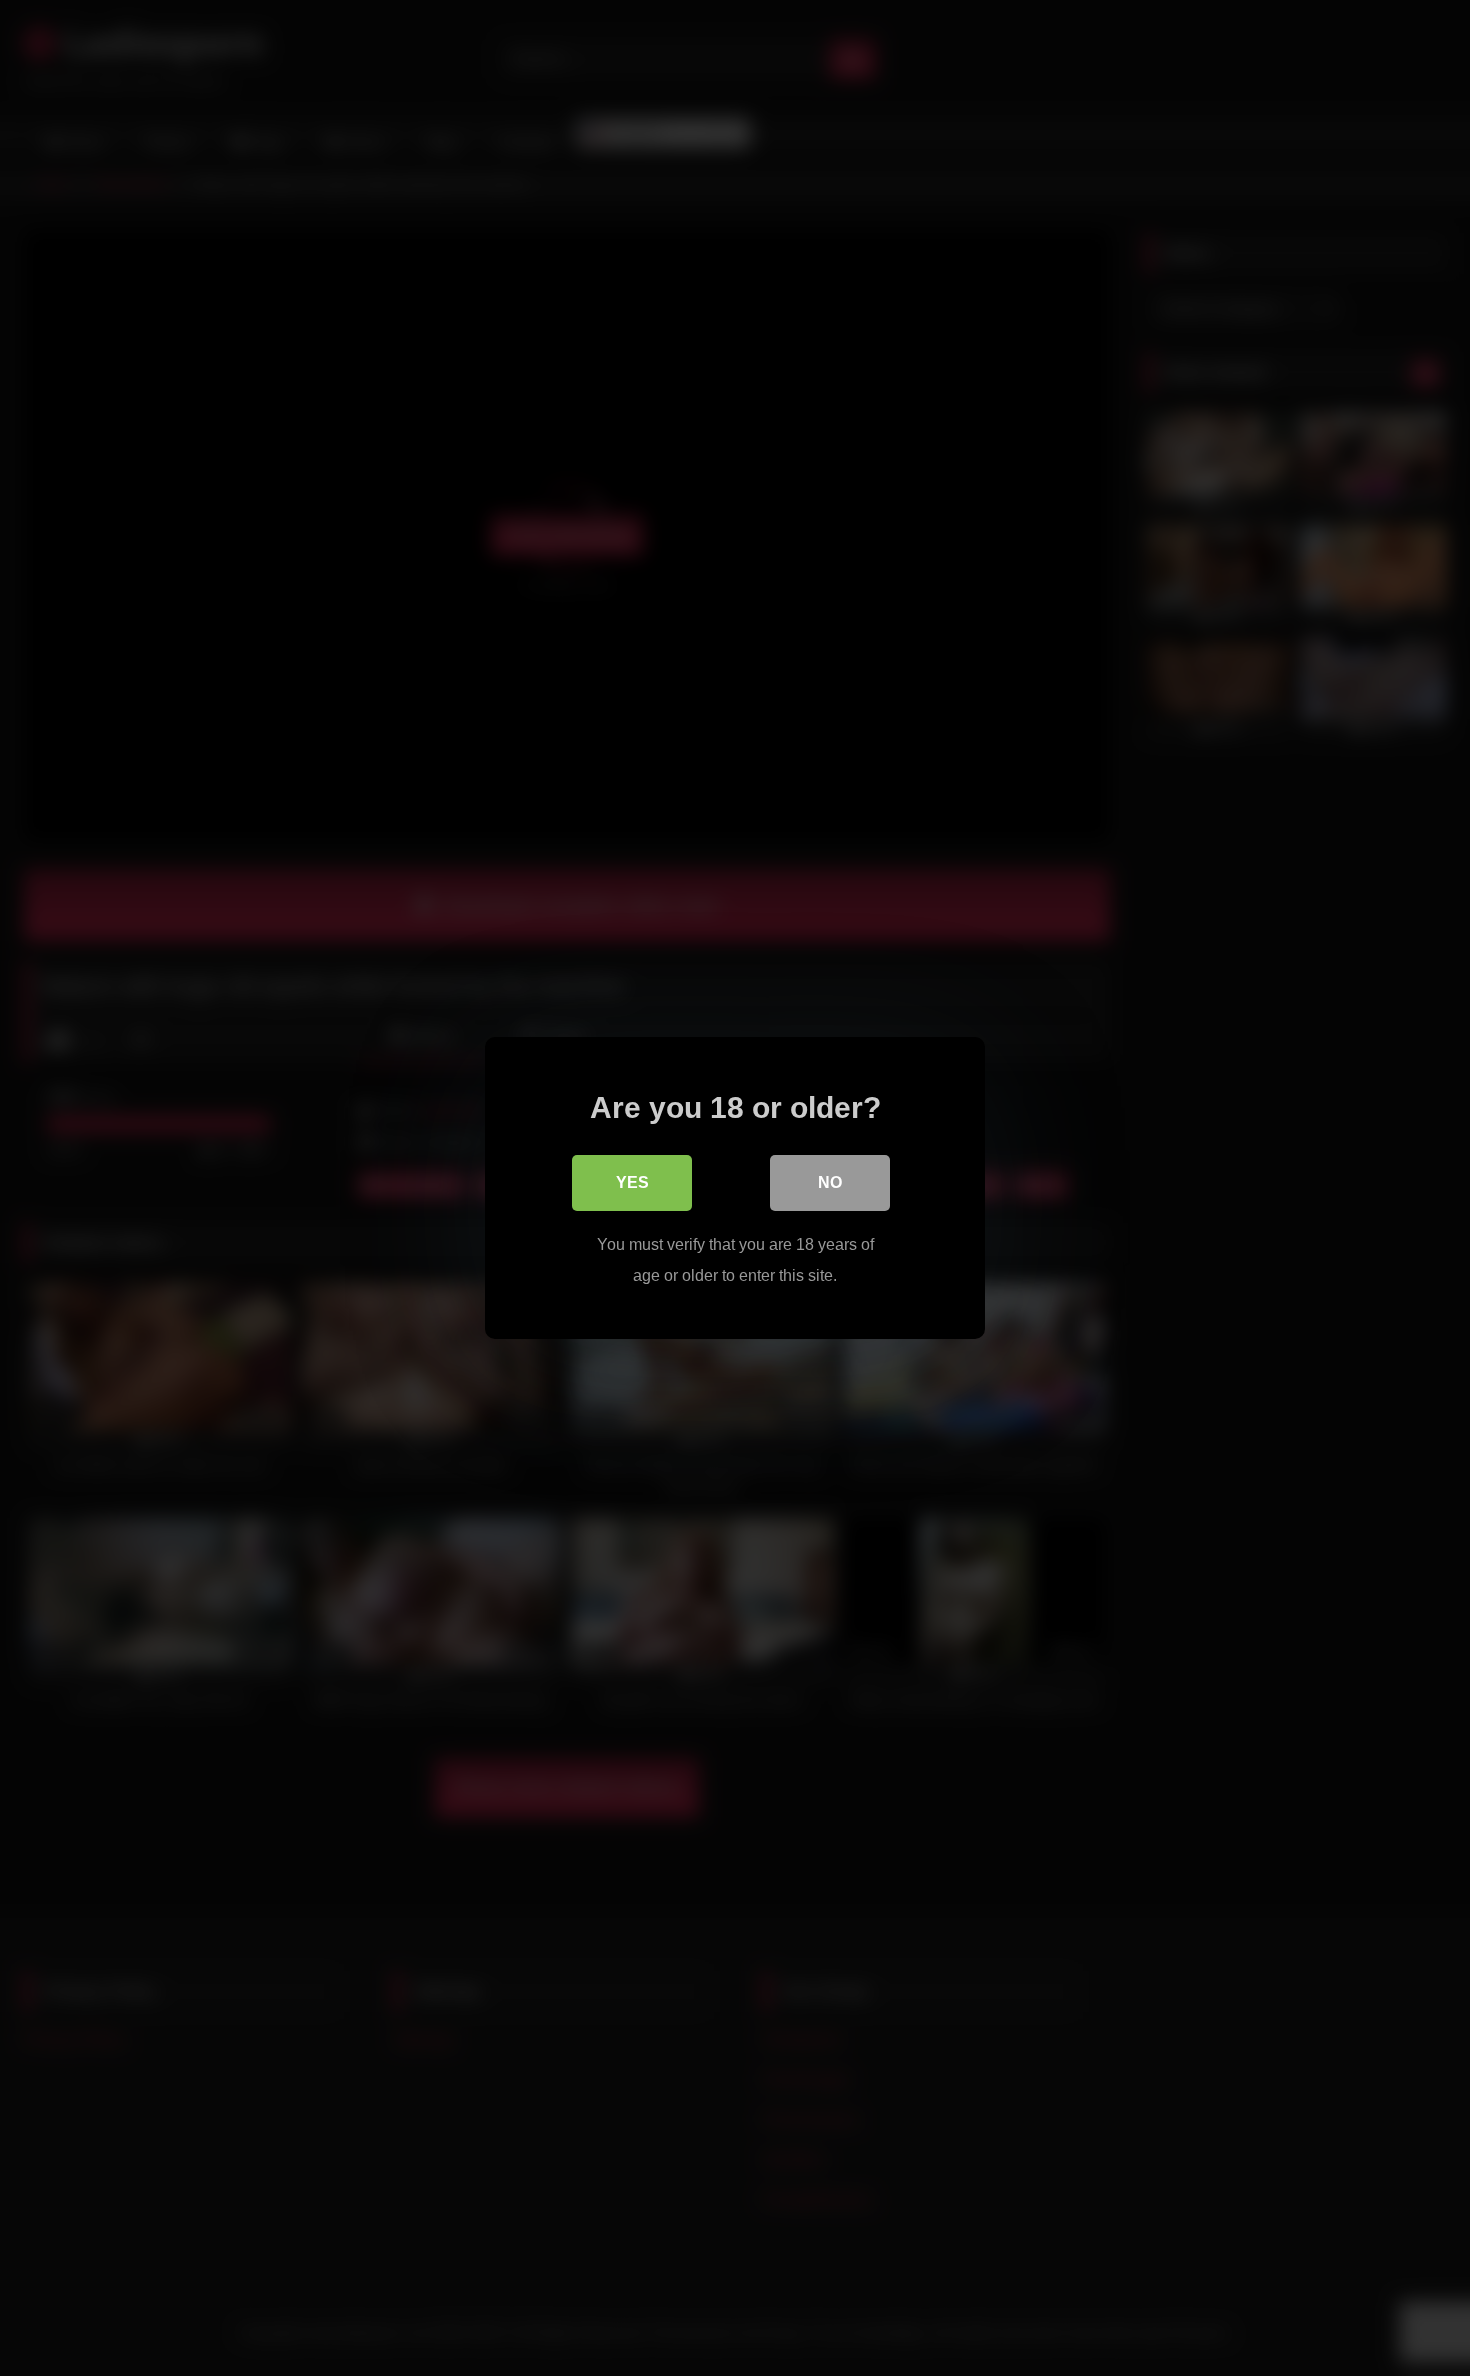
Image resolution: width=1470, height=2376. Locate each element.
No (830, 1182)
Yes (632, 1182)
